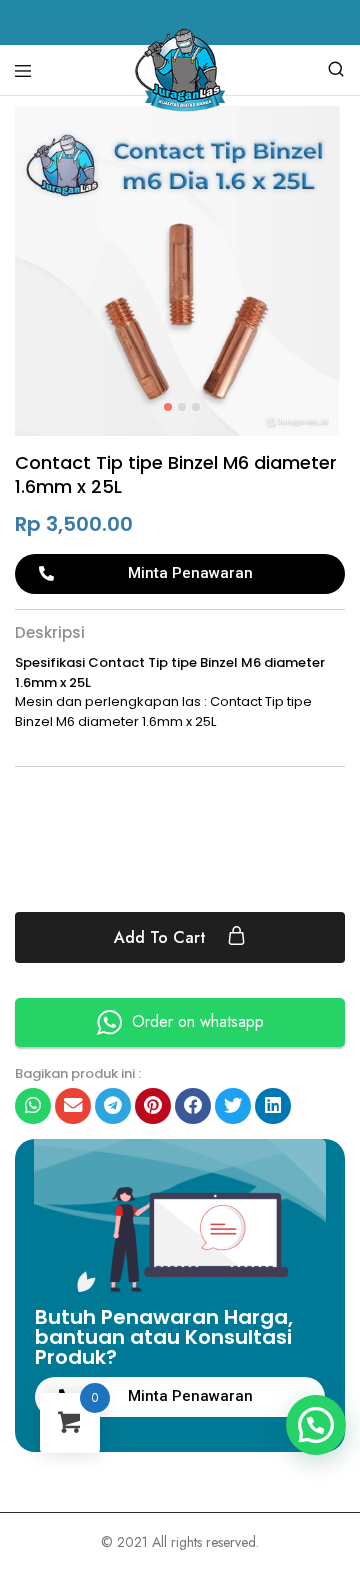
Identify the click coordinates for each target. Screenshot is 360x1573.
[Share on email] (73, 1106)
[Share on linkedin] (273, 1106)
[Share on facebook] (193, 1106)
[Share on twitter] (233, 1106)
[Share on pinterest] (153, 1106)
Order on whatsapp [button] (198, 1021)
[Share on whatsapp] (33, 1106)
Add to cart (162, 937)
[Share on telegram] (113, 1106)
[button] (180, 574)
